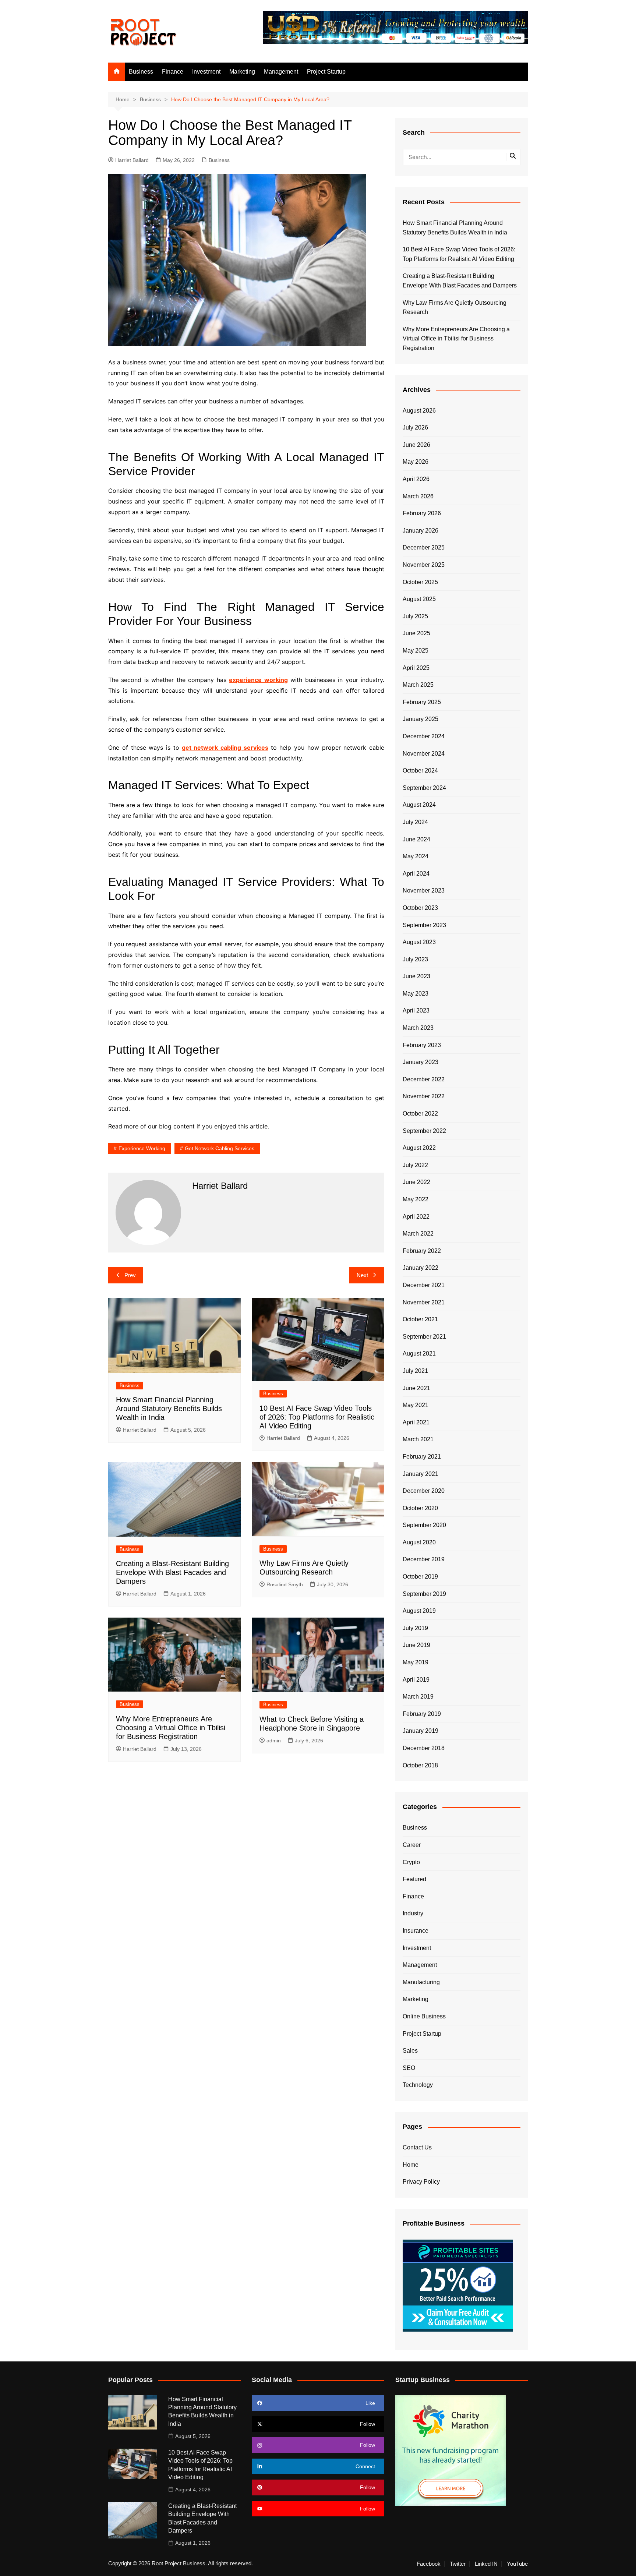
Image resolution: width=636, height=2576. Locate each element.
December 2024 (424, 736)
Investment (206, 72)
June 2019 (416, 1645)
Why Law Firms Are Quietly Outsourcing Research (455, 308)
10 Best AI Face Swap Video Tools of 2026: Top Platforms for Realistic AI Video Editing (317, 1417)
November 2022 (424, 1096)
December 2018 (424, 1748)
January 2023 (421, 1062)
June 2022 (416, 1182)
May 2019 (416, 1662)
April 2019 (416, 1680)
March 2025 (418, 685)
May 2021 (416, 1405)
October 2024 (420, 771)
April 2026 (416, 479)
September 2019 (424, 1594)
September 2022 (424, 1131)
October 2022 (420, 1114)
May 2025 (416, 651)
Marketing (242, 72)
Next (362, 1275)
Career (412, 1845)
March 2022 (418, 1234)
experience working (142, 1148)
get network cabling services (225, 748)
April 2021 (416, 1422)
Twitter (458, 2564)
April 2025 (416, 668)
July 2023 (415, 959)
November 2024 (424, 754)
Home (411, 2165)
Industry (413, 1913)
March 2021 (418, 1439)
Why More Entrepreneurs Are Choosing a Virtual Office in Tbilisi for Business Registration (171, 1728)
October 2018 (420, 1765)
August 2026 (419, 411)
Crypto (411, 1862)
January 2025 (421, 719)
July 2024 (415, 822)
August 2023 (419, 942)
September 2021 (424, 1337)
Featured (414, 1879)
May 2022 (416, 1199)
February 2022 (422, 1251)
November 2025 (424, 565)
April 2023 (416, 1010)
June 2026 (416, 445)
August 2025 (419, 599)
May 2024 (416, 856)
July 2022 (415, 1165)
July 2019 (415, 1628)
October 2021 (420, 1319)
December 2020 (424, 1491)
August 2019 (419, 1611)
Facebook (429, 2564)
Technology (418, 2085)
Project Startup (326, 72)
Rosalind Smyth (285, 1584)
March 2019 (418, 1697)
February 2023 (422, 1045)
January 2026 (421, 531)
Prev (130, 1275)
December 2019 (424, 1559)
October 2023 (420, 908)
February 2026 (422, 513)
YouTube (517, 2564)
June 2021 (416, 1388)
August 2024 (419, 805)
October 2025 (420, 582)
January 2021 (421, 1474)
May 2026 (416, 462)
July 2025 (415, 616)
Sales (410, 2051)
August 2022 (419, 1148)
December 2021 (424, 1285)
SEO (409, 2068)
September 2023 (424, 925)
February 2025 (422, 702)
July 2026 (415, 427)
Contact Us (417, 2147)
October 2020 (420, 1508)
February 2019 (422, 1714)
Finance (173, 72)
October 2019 (420, 1577)
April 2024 (416, 874)
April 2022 (416, 1217)
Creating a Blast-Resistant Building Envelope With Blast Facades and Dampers (172, 1572)
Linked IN (486, 2564)
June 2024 (416, 839)
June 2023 (416, 976)
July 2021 (415, 1371)
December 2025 (424, 547)
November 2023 (424, 891)
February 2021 (422, 1457)
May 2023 (416, 994)
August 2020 (419, 1542)
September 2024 (424, 788)
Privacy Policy (421, 2182)
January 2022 (421, 1268)
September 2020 (424, 1525)
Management (281, 72)
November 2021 (424, 1302)
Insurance (416, 1931)
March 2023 (418, 1028)
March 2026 (418, 496)
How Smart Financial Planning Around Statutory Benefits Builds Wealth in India (169, 1409)
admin (274, 1741)
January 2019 (421, 1731)
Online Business (424, 2016)
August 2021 (419, 1354)
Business (141, 72)
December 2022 (424, 1079)
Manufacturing (421, 1982)
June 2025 (416, 633)
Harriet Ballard (132, 160)
